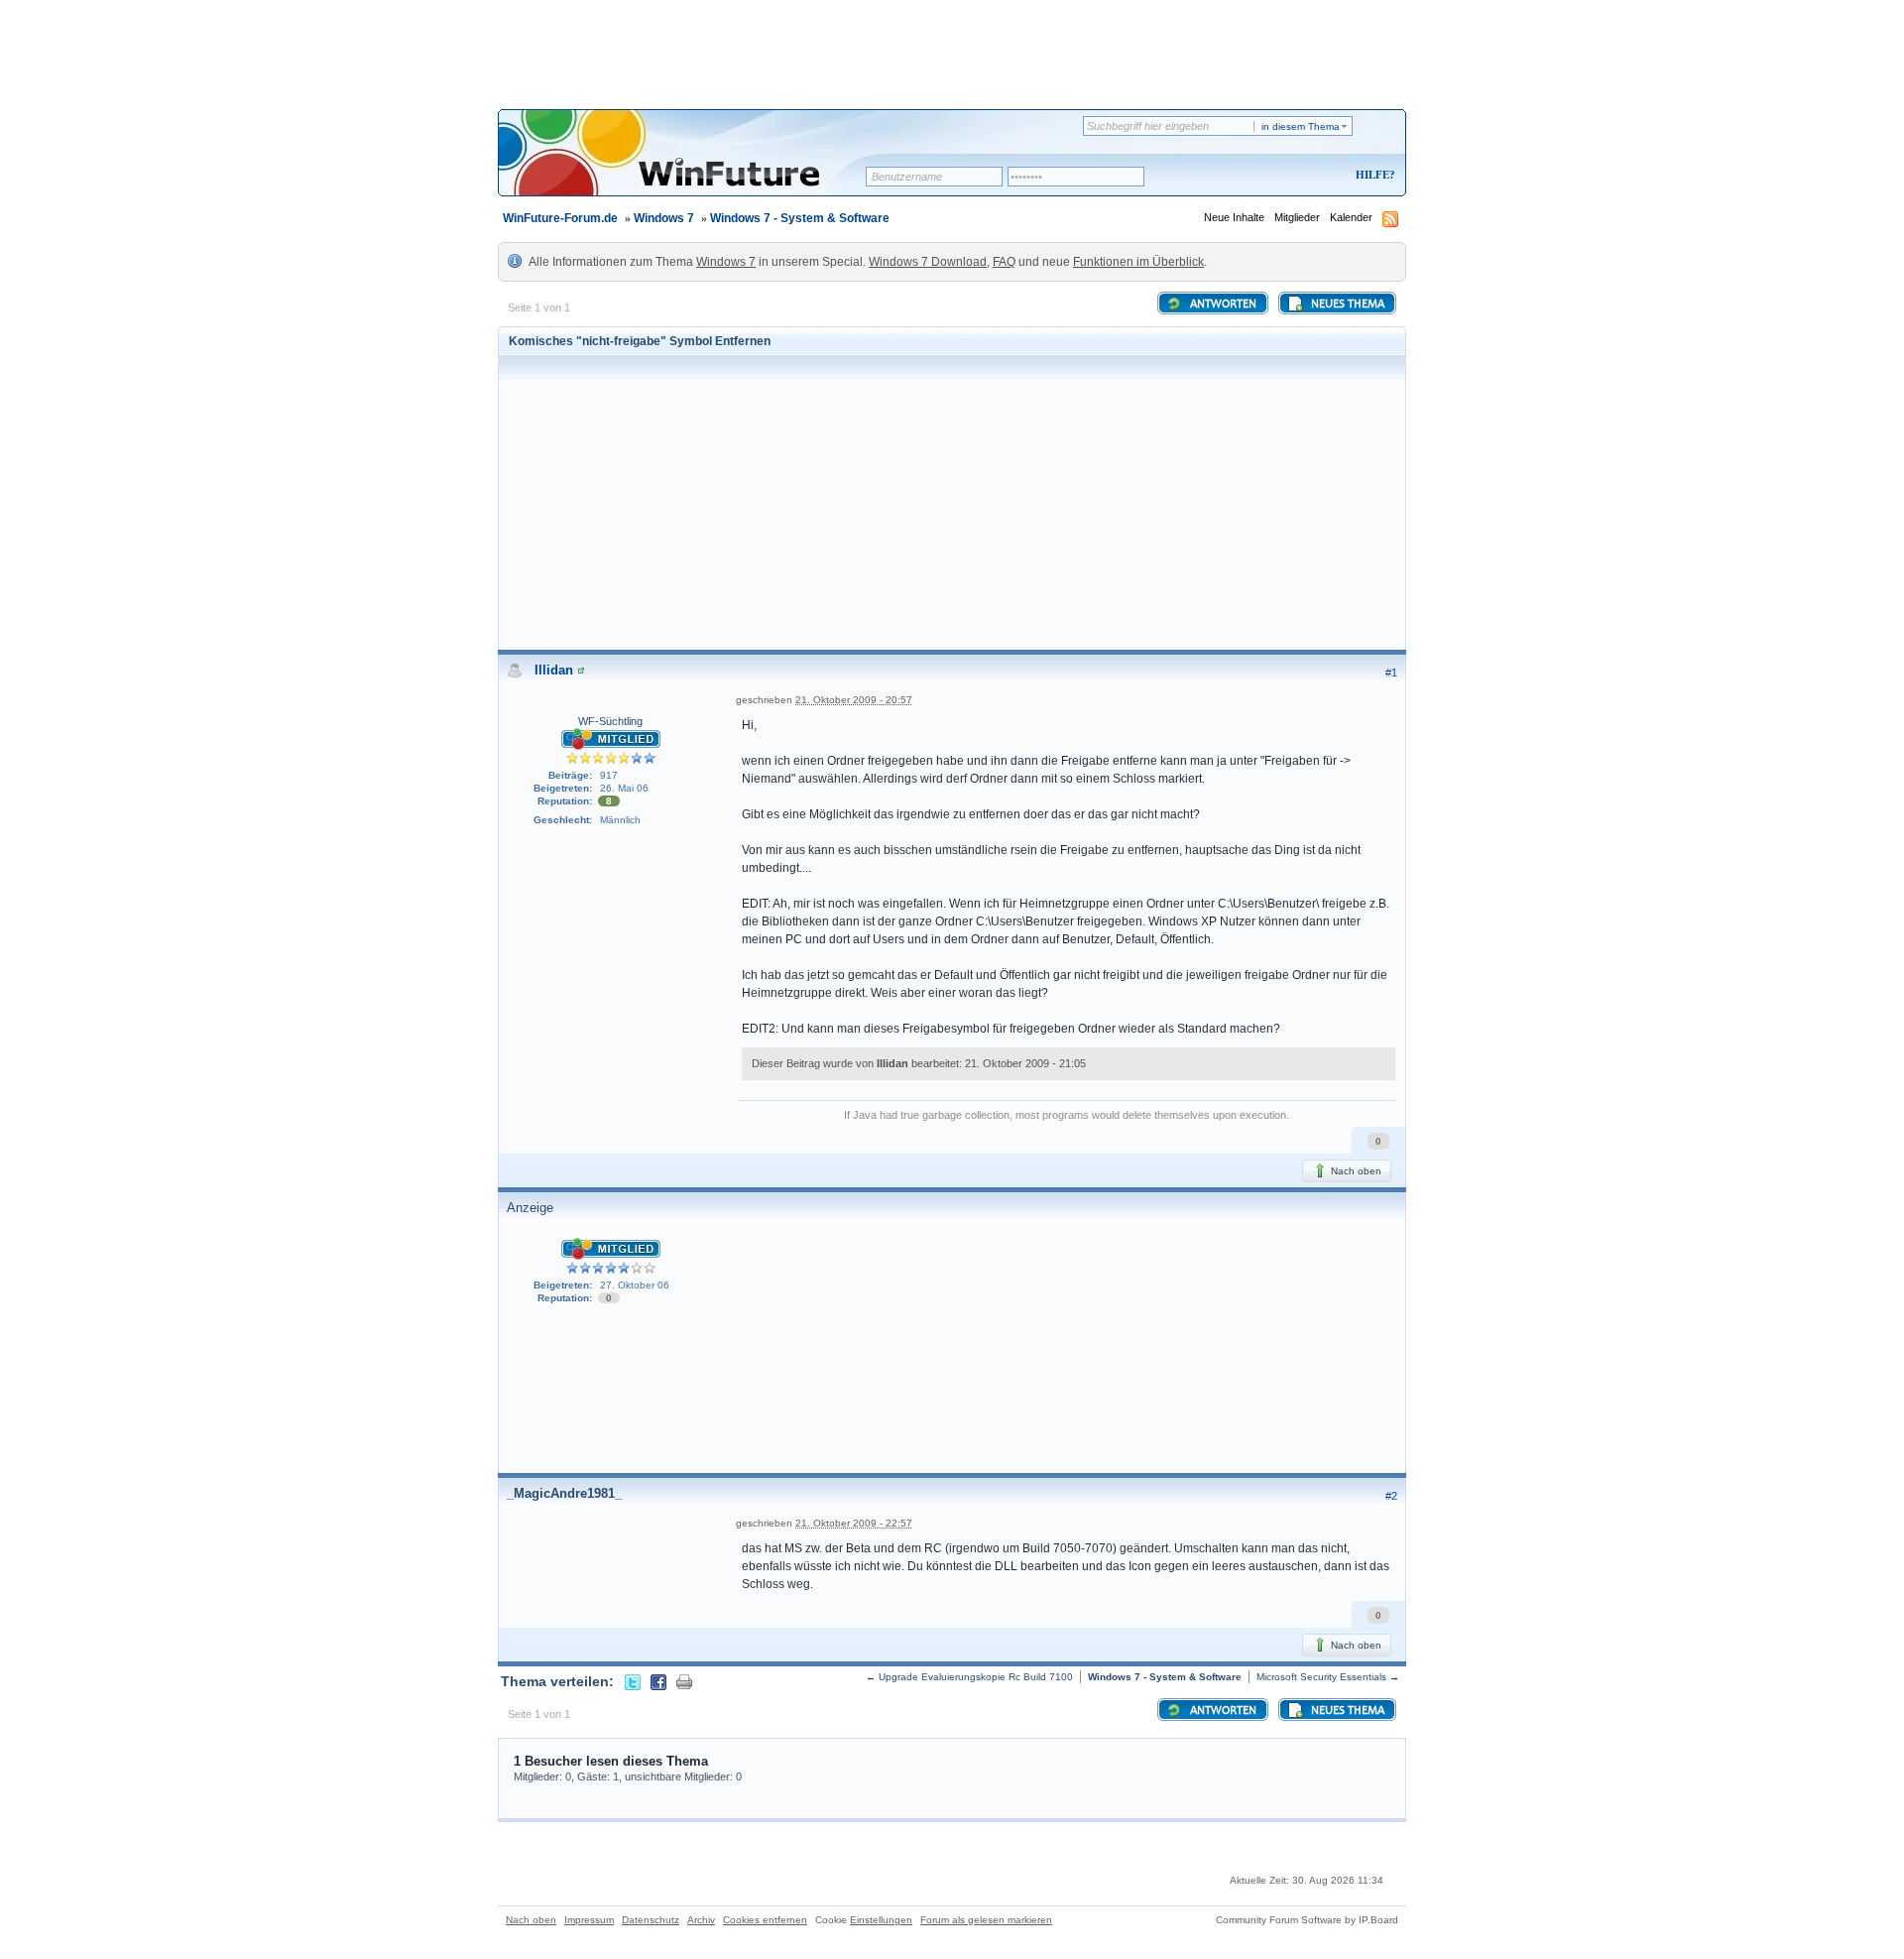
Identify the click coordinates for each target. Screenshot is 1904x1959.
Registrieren (1293, 176)
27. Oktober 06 (635, 1285)
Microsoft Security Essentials (1321, 1677)
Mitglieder (1297, 217)
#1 (1391, 673)
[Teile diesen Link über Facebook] (658, 1681)
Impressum (589, 1920)
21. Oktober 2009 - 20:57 (854, 700)
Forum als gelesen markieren (986, 1920)
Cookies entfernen (765, 1920)
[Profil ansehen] (581, 670)
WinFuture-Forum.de (560, 218)
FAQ (1004, 262)
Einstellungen (881, 1920)
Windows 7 (664, 218)
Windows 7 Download (928, 262)
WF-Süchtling (610, 721)
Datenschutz (651, 1920)
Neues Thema (1346, 305)
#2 (1391, 1496)
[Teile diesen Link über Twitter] (633, 1681)
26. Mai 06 (624, 788)
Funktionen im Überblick (1138, 262)
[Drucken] (684, 1681)
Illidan (554, 670)
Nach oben (1355, 1171)
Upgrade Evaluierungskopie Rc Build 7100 (976, 1677)
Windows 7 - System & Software (800, 218)
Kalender (1351, 217)
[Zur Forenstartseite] (689, 166)
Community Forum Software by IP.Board (1307, 1920)
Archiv (701, 1920)
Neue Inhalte (1234, 217)
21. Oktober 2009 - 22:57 (854, 1523)
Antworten (1222, 305)
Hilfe (1372, 175)
